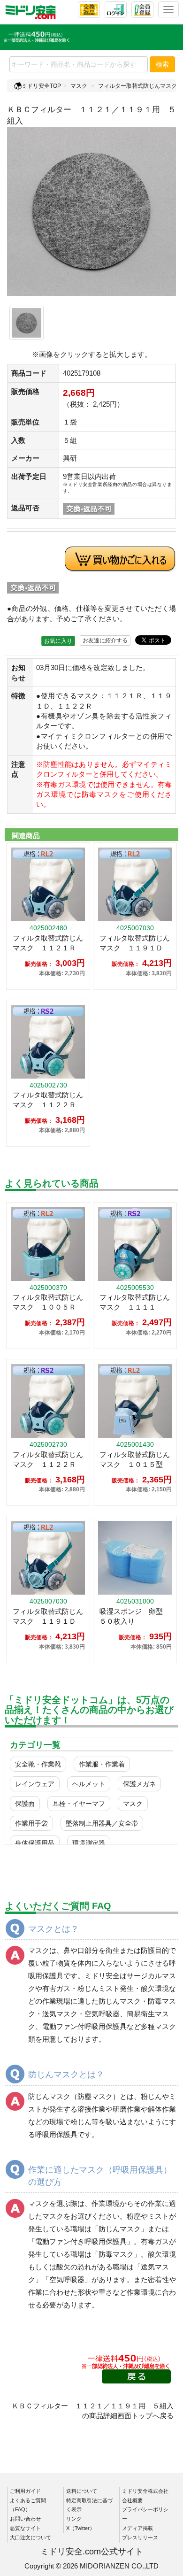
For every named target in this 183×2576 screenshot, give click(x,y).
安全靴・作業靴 (38, 1764)
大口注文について (30, 2537)
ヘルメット (89, 1784)
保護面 (25, 1804)
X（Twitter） (80, 2528)
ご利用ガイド (25, 2491)
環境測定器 (89, 1843)
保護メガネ (139, 1784)
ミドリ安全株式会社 (145, 2491)
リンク (74, 2519)
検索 (162, 64)
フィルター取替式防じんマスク (137, 86)
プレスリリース (140, 2537)
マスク (79, 86)
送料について (82, 2491)
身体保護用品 (35, 1843)
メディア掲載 (137, 2528)
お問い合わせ (25, 2519)
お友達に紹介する (105, 640)
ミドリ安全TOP (41, 86)
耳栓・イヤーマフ (79, 1804)
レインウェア (35, 1784)
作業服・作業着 (102, 1764)
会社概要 (132, 2500)
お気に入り (58, 641)
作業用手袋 (31, 1823)
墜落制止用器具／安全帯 (102, 1823)
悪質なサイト (25, 2528)
